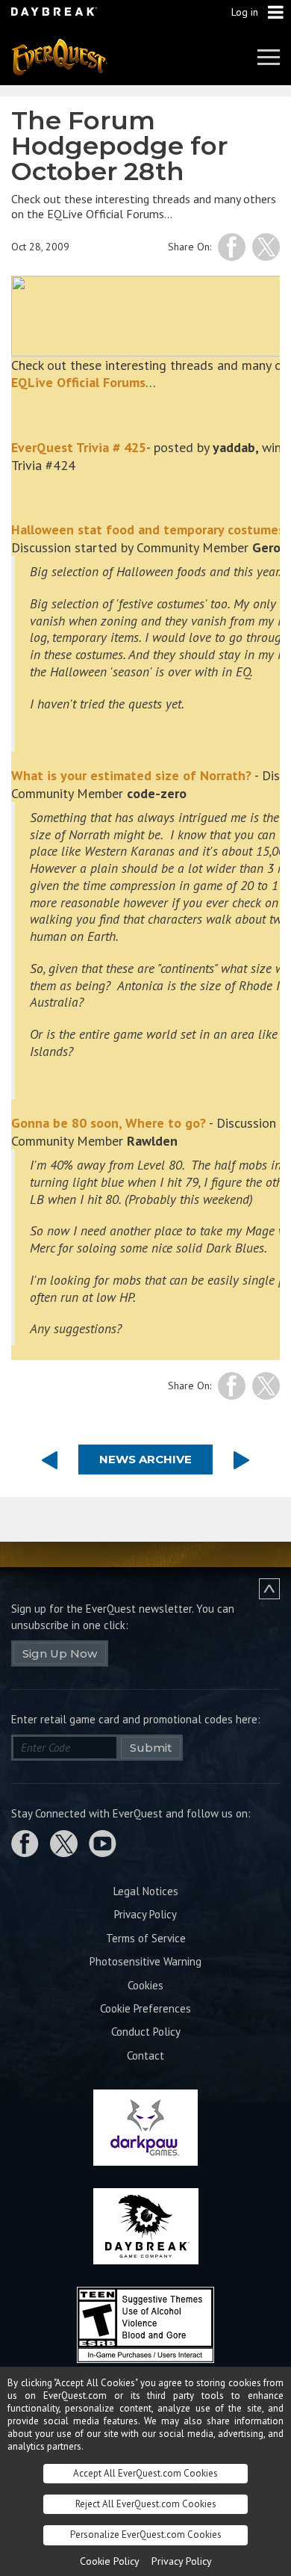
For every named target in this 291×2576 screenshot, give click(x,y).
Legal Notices (146, 1891)
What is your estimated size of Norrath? (131, 775)
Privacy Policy (145, 1914)
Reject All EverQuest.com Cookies (146, 2504)
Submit (151, 1748)
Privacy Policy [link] (182, 2561)
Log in (245, 12)
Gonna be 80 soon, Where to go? (109, 1123)
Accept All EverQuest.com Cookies (145, 2473)
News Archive (145, 1459)
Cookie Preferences (145, 2008)
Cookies (145, 1985)
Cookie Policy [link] (110, 2561)
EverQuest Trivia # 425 (79, 447)
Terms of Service (146, 1938)
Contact (145, 2055)
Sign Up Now (60, 1653)
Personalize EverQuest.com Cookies (146, 2535)
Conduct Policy (146, 2032)
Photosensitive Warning (145, 1961)
